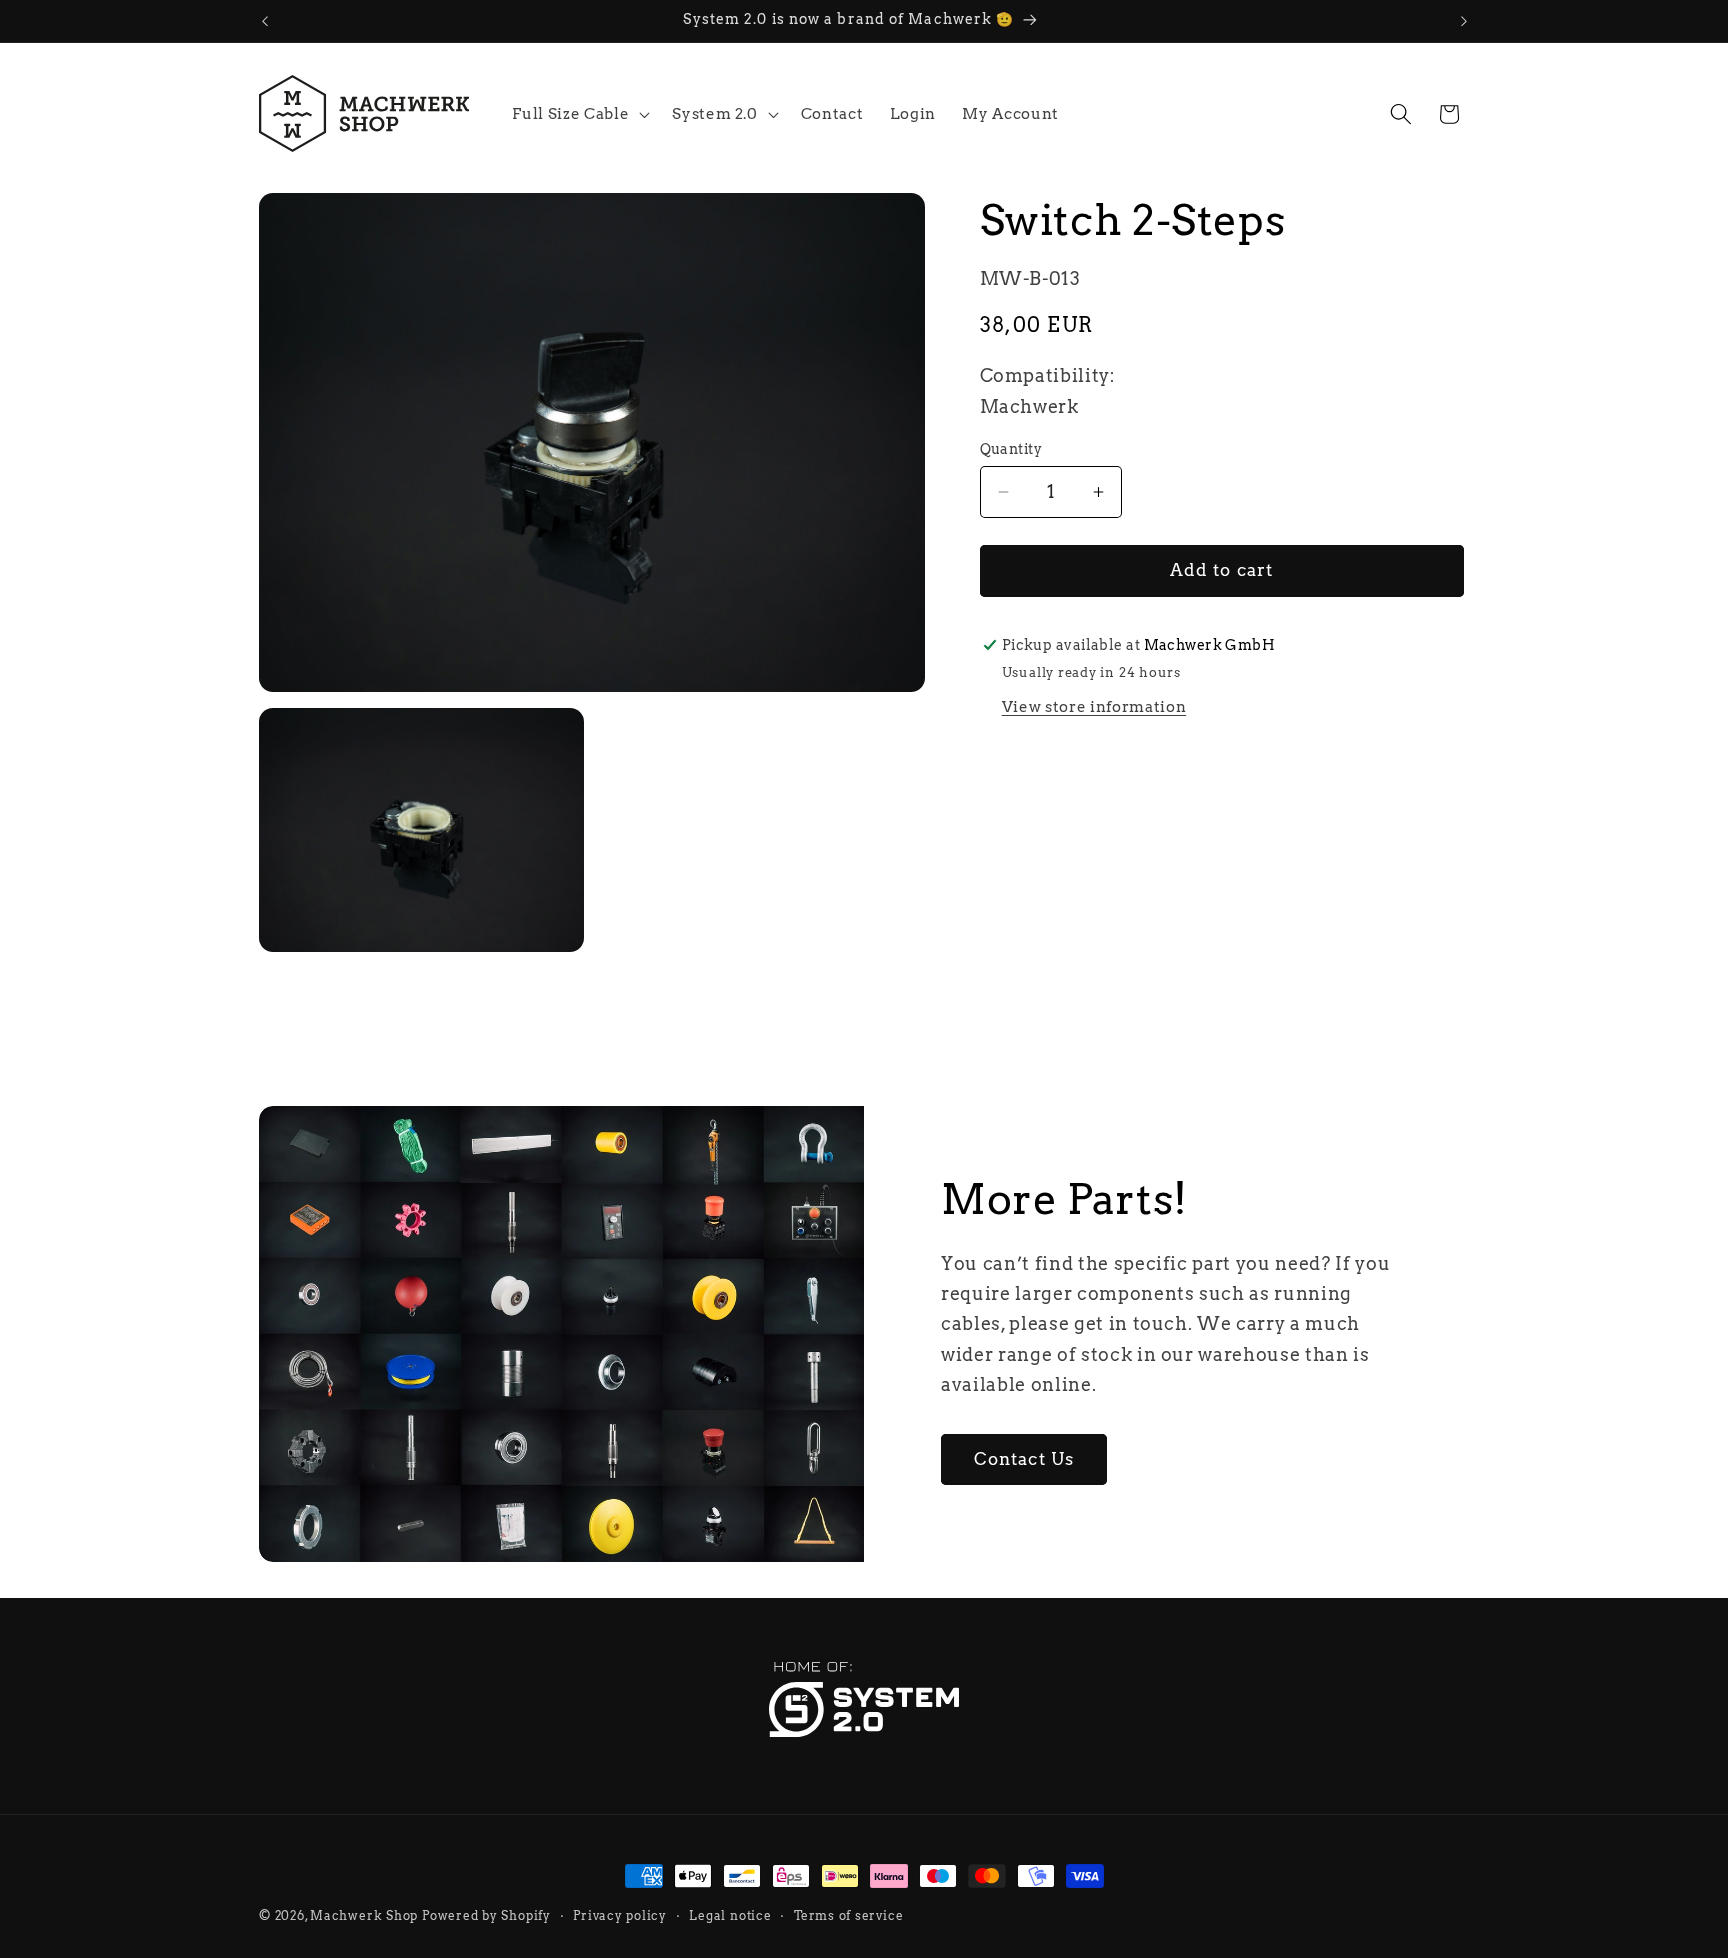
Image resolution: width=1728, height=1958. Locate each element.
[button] (579, 114)
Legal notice (730, 1914)
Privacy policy (620, 1914)
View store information (1094, 706)
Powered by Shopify (486, 1915)
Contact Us (1024, 1459)
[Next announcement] (1464, 21)
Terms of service (848, 1914)
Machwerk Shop (364, 1915)
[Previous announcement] (265, 21)
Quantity (1011, 449)
